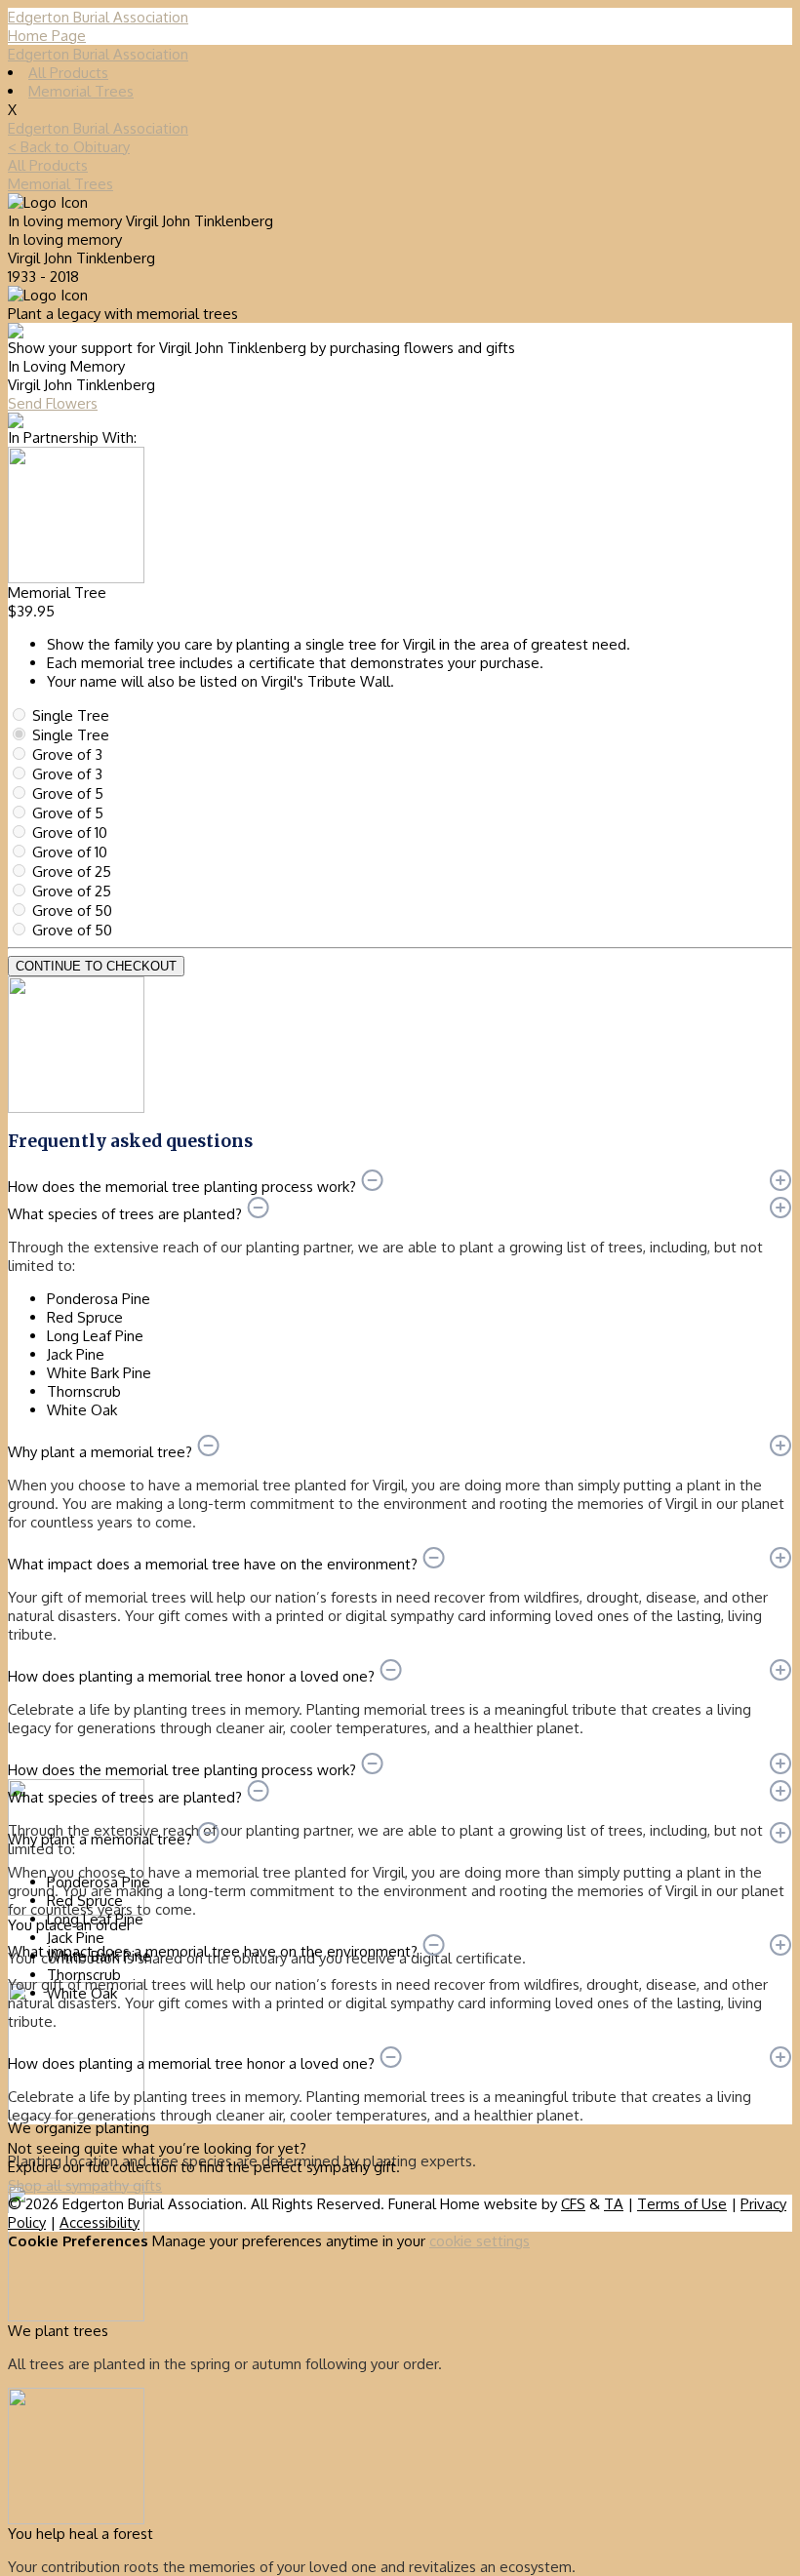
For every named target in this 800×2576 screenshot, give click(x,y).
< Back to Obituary (69, 147)
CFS (573, 2204)
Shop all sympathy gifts (85, 2185)
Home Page (47, 36)
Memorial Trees (81, 91)
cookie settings (480, 2241)
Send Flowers (53, 403)
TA (614, 2204)
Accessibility (100, 2222)
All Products (68, 73)
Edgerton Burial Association (98, 54)
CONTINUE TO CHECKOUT (96, 966)
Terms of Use (682, 2204)
